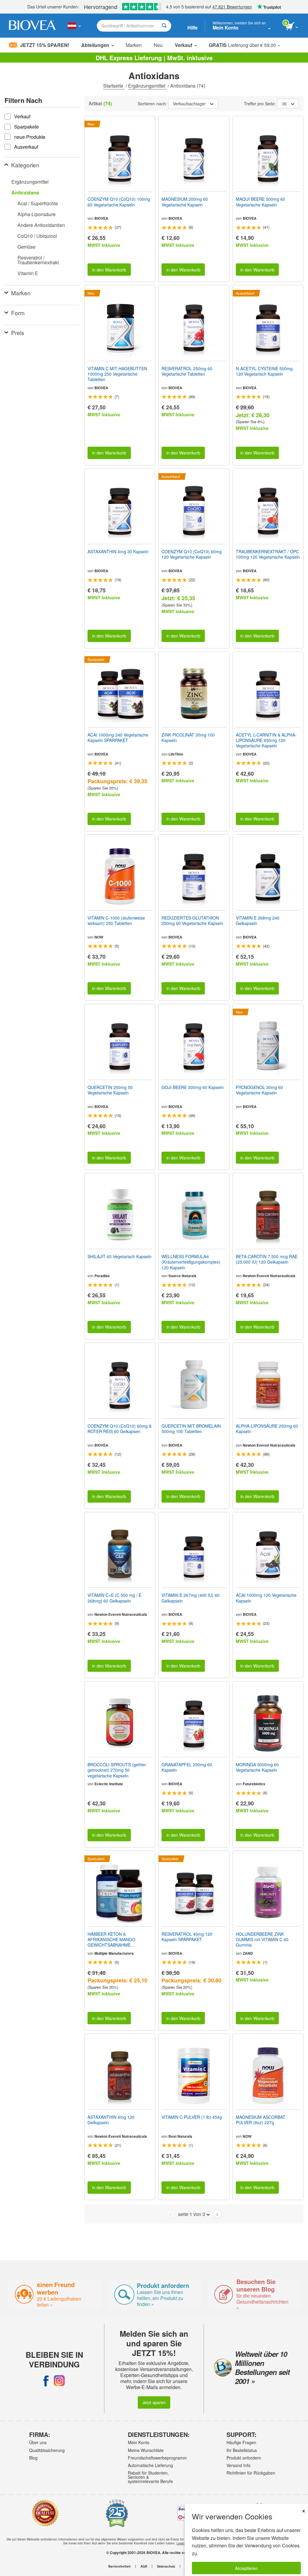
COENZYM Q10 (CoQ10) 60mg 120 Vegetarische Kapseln (192, 554)
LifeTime (176, 754)
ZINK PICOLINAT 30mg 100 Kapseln (188, 737)
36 (284, 104)
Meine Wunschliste (146, 2450)
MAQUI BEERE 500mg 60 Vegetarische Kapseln (260, 202)
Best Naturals (180, 2136)
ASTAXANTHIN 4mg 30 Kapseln (118, 551)
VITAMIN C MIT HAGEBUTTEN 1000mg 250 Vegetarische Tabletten (117, 374)
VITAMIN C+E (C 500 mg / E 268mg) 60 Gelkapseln (114, 1598)
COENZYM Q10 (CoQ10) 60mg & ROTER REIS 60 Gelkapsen (120, 1429)
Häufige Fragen (241, 2442)
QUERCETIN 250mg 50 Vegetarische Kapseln (110, 1090)
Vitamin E (28, 273)
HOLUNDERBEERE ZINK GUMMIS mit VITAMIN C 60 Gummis (262, 1940)
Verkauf (183, 45)
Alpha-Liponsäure (37, 214)
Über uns (38, 2442)
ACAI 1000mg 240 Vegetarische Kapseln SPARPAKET (118, 737)
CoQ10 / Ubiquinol (37, 236)
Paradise (102, 1276)
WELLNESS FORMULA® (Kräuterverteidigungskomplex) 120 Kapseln (191, 1262)
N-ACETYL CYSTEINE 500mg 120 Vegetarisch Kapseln (264, 371)
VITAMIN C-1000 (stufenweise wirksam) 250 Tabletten (116, 920)
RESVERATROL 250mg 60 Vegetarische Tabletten (187, 371)
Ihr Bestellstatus (242, 2450)
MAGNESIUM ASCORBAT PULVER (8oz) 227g (261, 2120)
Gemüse (26, 247)
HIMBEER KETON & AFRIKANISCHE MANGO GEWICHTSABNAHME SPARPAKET (111, 1940)
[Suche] (164, 26)
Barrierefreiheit (119, 2566)
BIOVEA (101, 218)
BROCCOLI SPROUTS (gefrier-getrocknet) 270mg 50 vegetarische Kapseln (117, 1770)
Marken (134, 45)
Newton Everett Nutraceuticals (269, 1276)
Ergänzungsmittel (147, 86)
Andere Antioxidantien (41, 225)
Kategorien (25, 165)
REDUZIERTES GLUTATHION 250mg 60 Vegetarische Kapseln (192, 920)
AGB (144, 2566)
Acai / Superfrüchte (38, 203)
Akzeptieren (246, 2568)
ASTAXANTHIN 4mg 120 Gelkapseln (111, 2120)
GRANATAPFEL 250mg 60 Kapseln (187, 1767)
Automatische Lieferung (150, 2465)
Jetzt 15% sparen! (45, 45)
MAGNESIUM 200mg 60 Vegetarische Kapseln (185, 202)
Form (18, 313)
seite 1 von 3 (192, 2214)
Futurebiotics (254, 1784)
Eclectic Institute (109, 1784)
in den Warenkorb (109, 270)
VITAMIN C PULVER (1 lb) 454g (192, 2117)
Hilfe (192, 28)
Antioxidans (25, 192)
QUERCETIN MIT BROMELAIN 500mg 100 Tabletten (191, 1429)
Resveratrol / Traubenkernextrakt (38, 260)
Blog (33, 2458)
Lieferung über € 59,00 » (244, 45)
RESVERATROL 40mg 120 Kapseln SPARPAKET (187, 1937)
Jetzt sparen (154, 2402)
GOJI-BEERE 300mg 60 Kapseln (193, 1087)
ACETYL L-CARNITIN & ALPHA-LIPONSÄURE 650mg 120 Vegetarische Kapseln (266, 740)
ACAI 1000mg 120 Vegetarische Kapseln (266, 1598)
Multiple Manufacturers (114, 1953)
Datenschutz (166, 2566)
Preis (18, 332)
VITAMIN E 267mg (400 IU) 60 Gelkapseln (191, 1598)
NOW (99, 937)
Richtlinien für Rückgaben (251, 2473)
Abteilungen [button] (95, 45)
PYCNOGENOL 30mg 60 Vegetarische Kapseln (259, 1090)
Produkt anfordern (244, 2458)
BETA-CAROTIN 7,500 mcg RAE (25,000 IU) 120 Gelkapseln (267, 1259)
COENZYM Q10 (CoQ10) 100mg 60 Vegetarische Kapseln (119, 202)
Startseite (114, 86)
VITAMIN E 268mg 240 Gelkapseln (258, 920)
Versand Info (239, 2465)
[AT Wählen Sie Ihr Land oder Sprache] (74, 26)
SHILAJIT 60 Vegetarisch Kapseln (120, 1256)
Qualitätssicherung (47, 2450)
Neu (158, 45)
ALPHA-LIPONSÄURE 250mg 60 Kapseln (267, 1429)
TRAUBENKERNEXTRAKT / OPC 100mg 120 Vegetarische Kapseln (268, 554)
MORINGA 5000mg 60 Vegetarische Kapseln (257, 1767)
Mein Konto (139, 2442)
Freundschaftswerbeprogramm (152, 2458)
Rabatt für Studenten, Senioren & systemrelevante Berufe (150, 2477)
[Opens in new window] (46, 2381)
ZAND (248, 1953)
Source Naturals (182, 1276)
